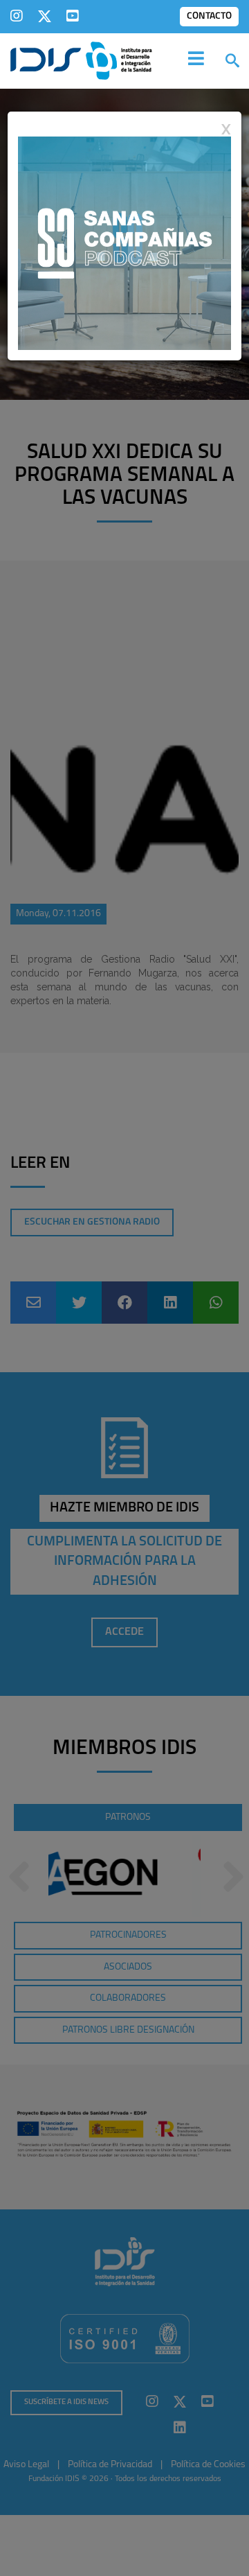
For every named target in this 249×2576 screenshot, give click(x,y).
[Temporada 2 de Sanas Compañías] (124, 243)
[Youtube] (73, 16)
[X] (45, 16)
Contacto (209, 16)
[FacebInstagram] (17, 16)
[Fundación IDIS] (81, 60)
